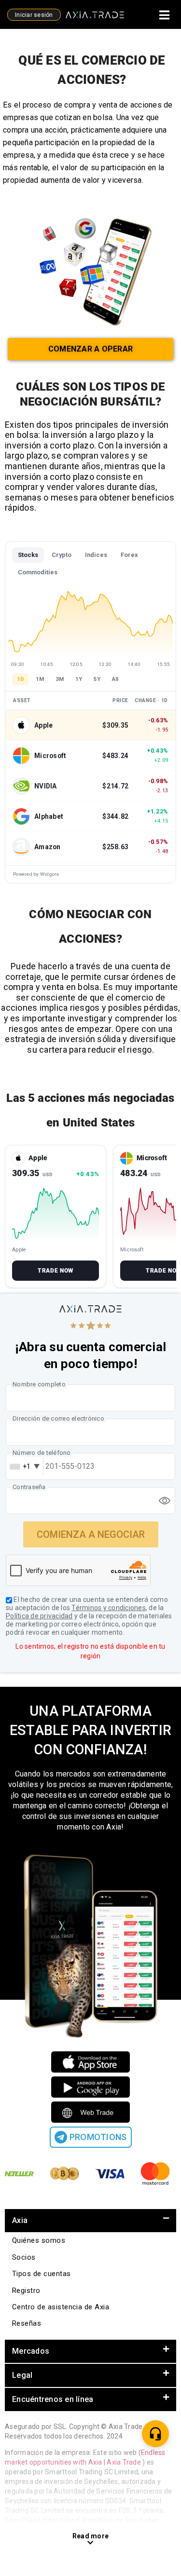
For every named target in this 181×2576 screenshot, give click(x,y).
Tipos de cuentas (42, 2274)
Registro (26, 2291)
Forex (129, 555)
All (115, 679)
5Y (97, 679)
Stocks (28, 555)
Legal (22, 2375)
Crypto (62, 555)
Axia (20, 2220)
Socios (24, 2257)
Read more (90, 2536)
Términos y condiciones (109, 1608)
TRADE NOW (55, 1271)
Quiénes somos (39, 2240)
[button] (90, 2221)
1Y (79, 679)
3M (60, 679)
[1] (155, 2434)
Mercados (31, 2351)
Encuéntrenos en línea (53, 2399)
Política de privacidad (39, 1616)
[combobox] (24, 1466)
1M (40, 679)
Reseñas (27, 2323)
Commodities (38, 572)
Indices (96, 555)
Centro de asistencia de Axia (61, 2307)
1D (21, 679)
